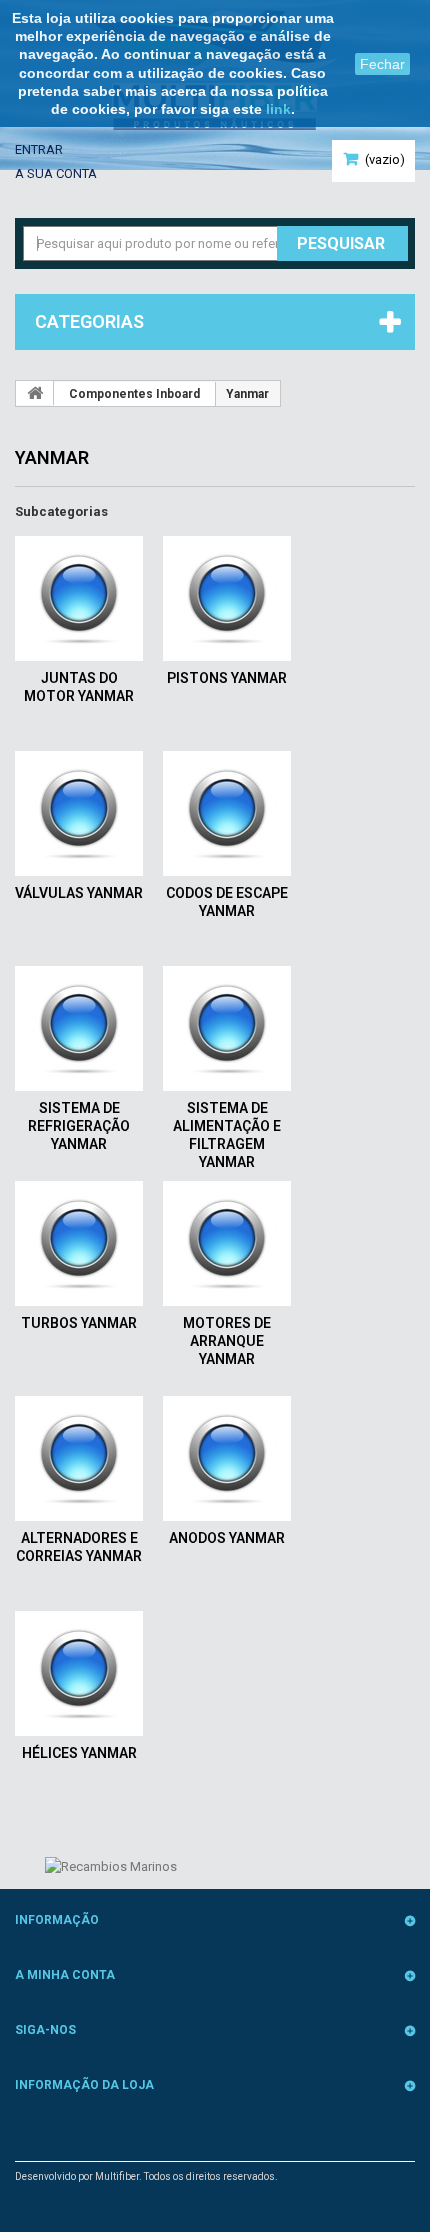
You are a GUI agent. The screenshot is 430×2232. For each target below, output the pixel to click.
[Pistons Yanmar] (227, 598)
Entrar (39, 149)
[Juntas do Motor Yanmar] (79, 598)
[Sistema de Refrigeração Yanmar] (79, 1028)
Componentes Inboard (134, 394)
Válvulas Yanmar (79, 893)
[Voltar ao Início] (35, 393)
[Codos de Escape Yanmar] (227, 813)
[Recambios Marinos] (111, 1865)
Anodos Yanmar (227, 1538)
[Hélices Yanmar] (79, 1673)
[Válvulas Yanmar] (79, 813)
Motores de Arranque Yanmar (227, 1341)
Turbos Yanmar (79, 1323)
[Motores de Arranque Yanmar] (227, 1243)
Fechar (382, 64)
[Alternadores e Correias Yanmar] (79, 1458)
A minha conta (65, 1975)
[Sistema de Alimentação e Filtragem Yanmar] (227, 1028)
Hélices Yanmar (79, 1753)
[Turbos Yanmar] (79, 1243)
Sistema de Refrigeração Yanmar (79, 1126)
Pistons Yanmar (227, 678)
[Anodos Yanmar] (227, 1458)
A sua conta (56, 173)
